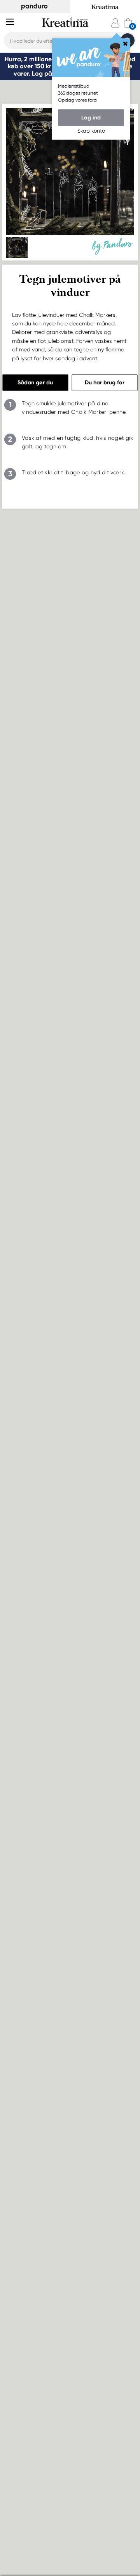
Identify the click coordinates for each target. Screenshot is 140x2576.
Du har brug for (105, 382)
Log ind (91, 118)
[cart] (128, 23)
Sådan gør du (35, 382)
